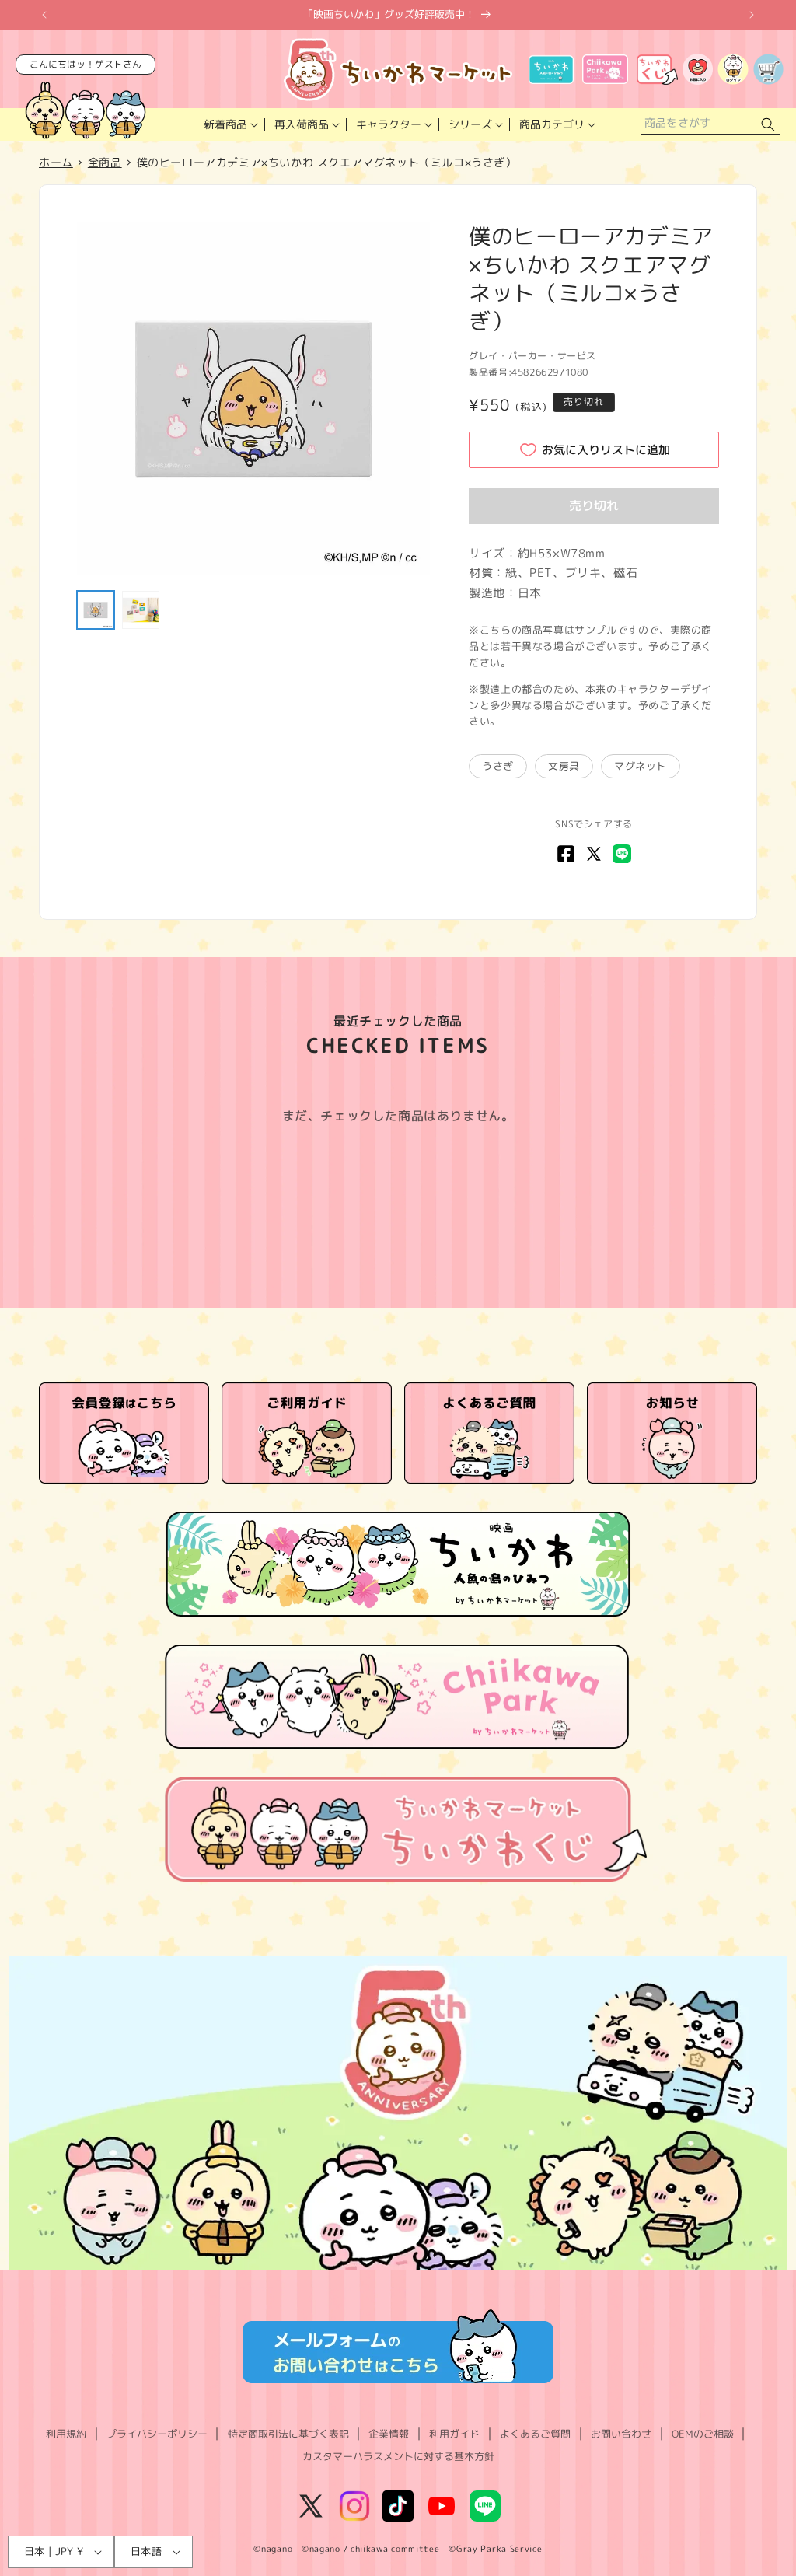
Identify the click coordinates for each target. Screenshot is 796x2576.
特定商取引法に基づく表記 (288, 2434)
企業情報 (389, 2434)
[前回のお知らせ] (44, 15)
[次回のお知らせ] (752, 15)
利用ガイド (454, 2434)
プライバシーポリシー (157, 2434)
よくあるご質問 (535, 2434)
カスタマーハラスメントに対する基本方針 (398, 2456)
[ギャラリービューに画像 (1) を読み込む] (96, 610)
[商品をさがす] (768, 125)
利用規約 (66, 2434)
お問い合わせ (621, 2434)
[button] (230, 124)
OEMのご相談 (703, 2434)
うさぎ (498, 766)
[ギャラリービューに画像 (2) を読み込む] (141, 610)
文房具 (564, 766)
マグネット (641, 766)
